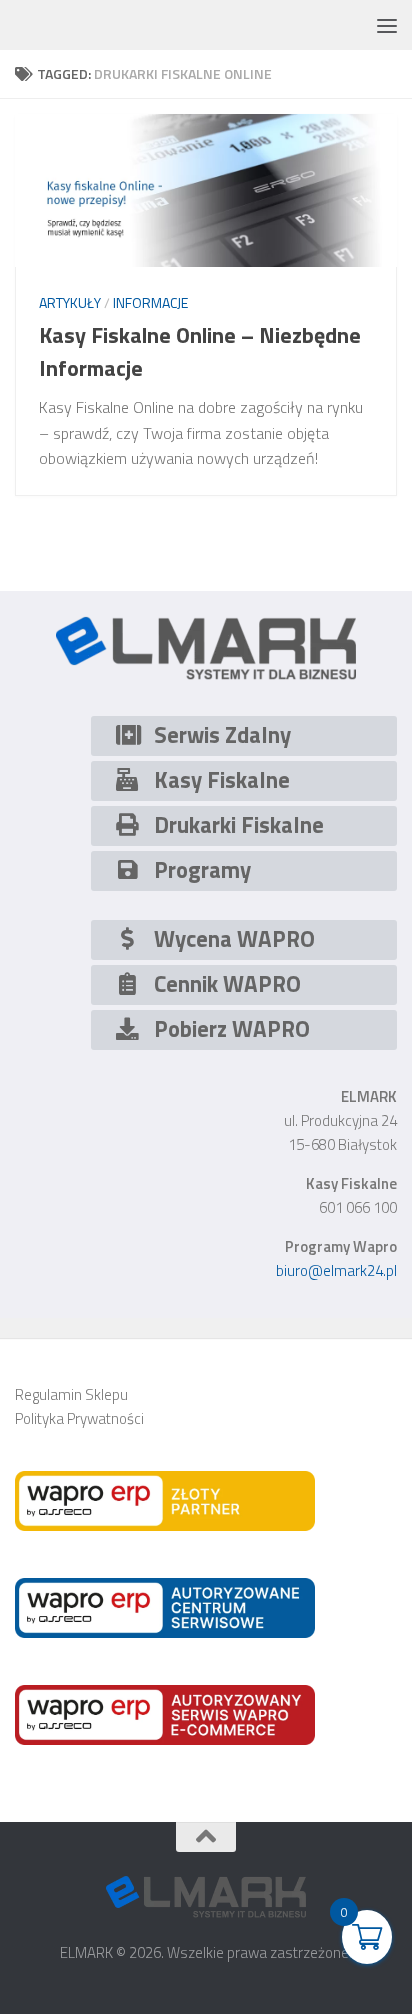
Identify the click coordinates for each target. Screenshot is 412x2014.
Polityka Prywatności (79, 1418)
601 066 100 (358, 1207)
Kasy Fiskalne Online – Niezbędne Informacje (200, 351)
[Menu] (387, 25)
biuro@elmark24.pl (336, 1270)
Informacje (150, 302)
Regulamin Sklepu (71, 1394)
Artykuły (70, 302)
